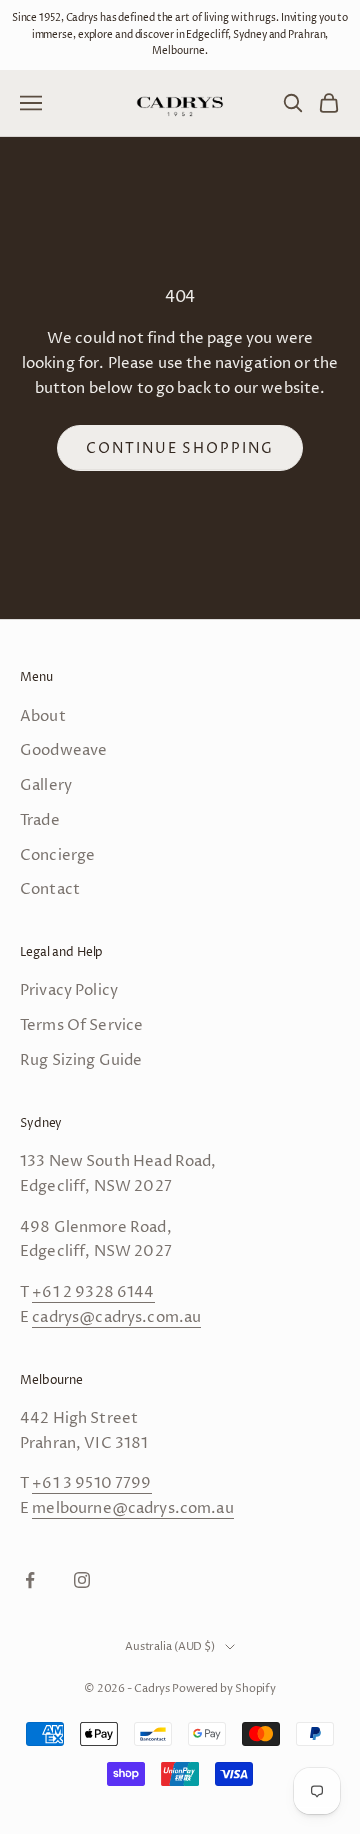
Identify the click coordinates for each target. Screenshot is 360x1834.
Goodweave (63, 750)
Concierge (57, 855)
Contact (50, 889)
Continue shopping (180, 448)
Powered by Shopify (224, 1688)
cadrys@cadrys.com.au (116, 1317)
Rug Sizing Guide (81, 1060)
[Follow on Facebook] (30, 1580)
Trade (40, 820)
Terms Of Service (81, 1025)
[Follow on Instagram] (82, 1580)
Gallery (46, 785)
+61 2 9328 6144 (93, 1292)
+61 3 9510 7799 (91, 1483)
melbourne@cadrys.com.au (132, 1508)
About (43, 716)
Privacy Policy (69, 990)
